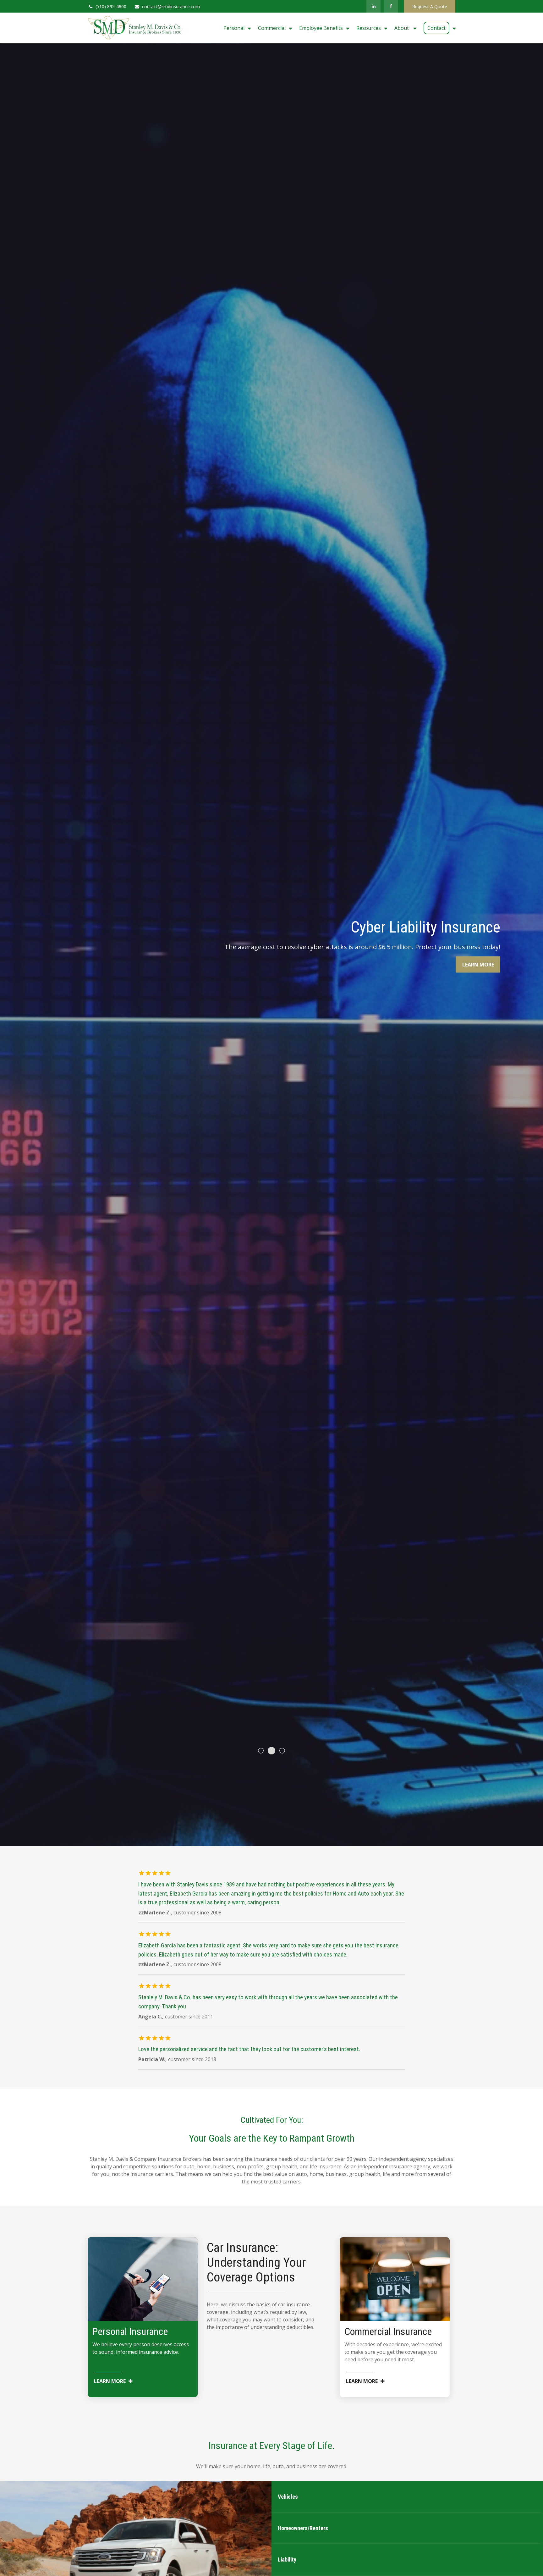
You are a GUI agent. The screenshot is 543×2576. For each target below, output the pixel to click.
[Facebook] (391, 6)
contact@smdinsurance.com (171, 6)
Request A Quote (430, 6)
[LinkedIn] (373, 6)
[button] (236, 28)
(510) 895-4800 (111, 6)
